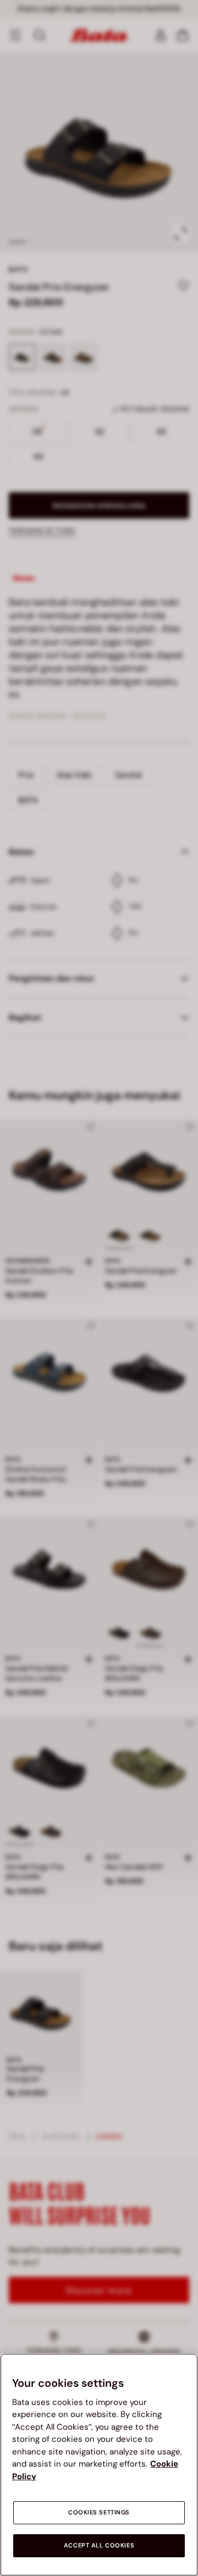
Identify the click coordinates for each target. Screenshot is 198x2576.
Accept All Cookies (99, 2545)
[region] (99, 2465)
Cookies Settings (99, 2512)
